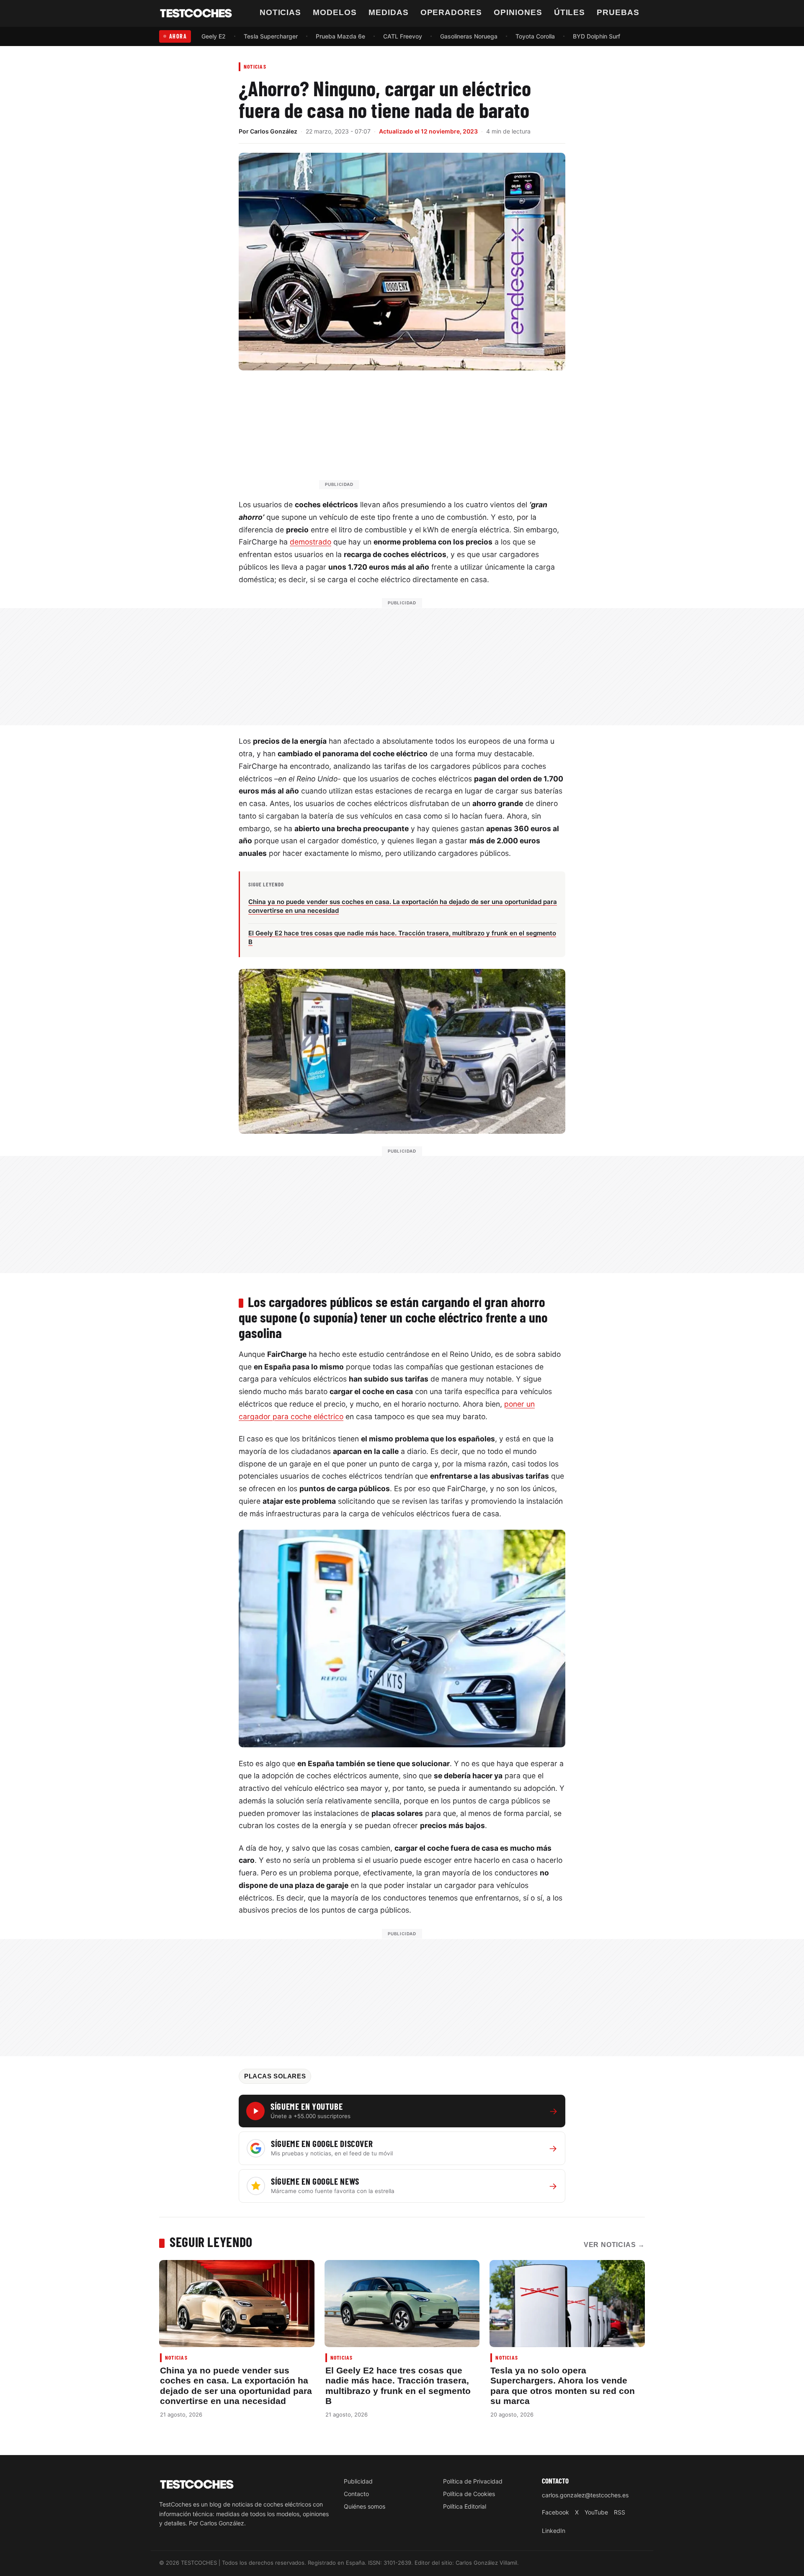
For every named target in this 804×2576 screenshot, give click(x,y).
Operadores (451, 12)
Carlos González (274, 131)
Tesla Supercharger (271, 36)
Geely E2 (214, 36)
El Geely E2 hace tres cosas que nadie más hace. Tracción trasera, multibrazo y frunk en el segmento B (398, 2386)
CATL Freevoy (403, 36)
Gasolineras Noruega (469, 36)
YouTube (596, 2512)
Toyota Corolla (535, 36)
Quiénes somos (365, 2506)
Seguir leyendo (211, 2242)
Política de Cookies (469, 2494)
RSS (620, 2512)
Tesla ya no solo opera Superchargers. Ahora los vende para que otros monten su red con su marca (563, 2386)
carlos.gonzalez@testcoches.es (585, 2495)
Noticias (281, 12)
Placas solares (275, 2076)
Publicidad (358, 2481)
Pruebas (618, 12)
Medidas (389, 12)
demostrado (311, 542)
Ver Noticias (614, 2245)
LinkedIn (554, 2531)
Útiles (570, 12)
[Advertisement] (422, 434)
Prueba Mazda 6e (340, 36)
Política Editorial (465, 2506)
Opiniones (518, 12)
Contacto (356, 2494)
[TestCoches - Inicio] (196, 13)
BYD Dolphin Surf (597, 36)
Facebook (555, 2512)
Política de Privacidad (473, 2481)
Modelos (335, 12)
